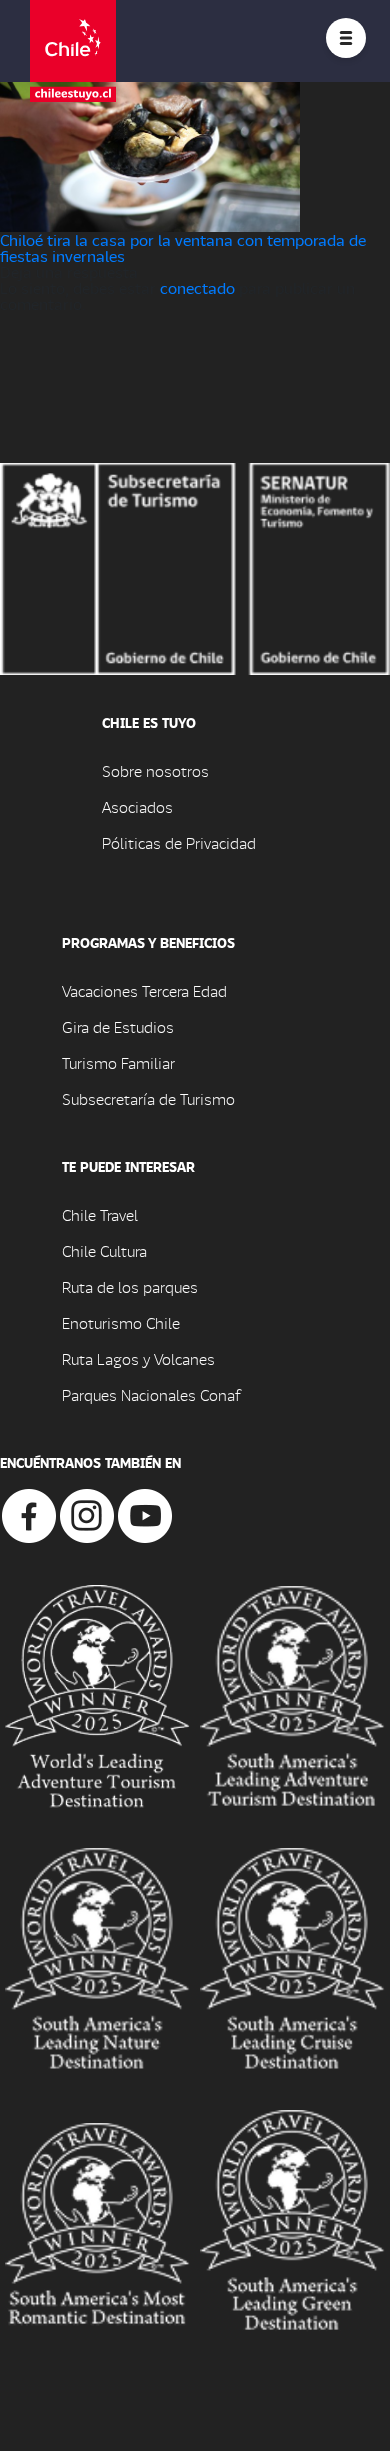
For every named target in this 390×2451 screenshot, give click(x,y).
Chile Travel (100, 1214)
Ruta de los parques (130, 1286)
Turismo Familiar (118, 1062)
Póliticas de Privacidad (179, 842)
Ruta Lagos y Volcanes (138, 1358)
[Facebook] (29, 1513)
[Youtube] (145, 1513)
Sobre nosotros (155, 770)
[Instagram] (87, 1513)
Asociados (137, 806)
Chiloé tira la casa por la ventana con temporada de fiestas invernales (183, 247)
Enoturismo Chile (121, 1322)
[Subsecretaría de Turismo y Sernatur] (195, 566)
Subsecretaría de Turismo (148, 1098)
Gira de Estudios (118, 1026)
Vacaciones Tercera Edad (144, 990)
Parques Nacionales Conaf (151, 1394)
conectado (197, 287)
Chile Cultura (104, 1250)
